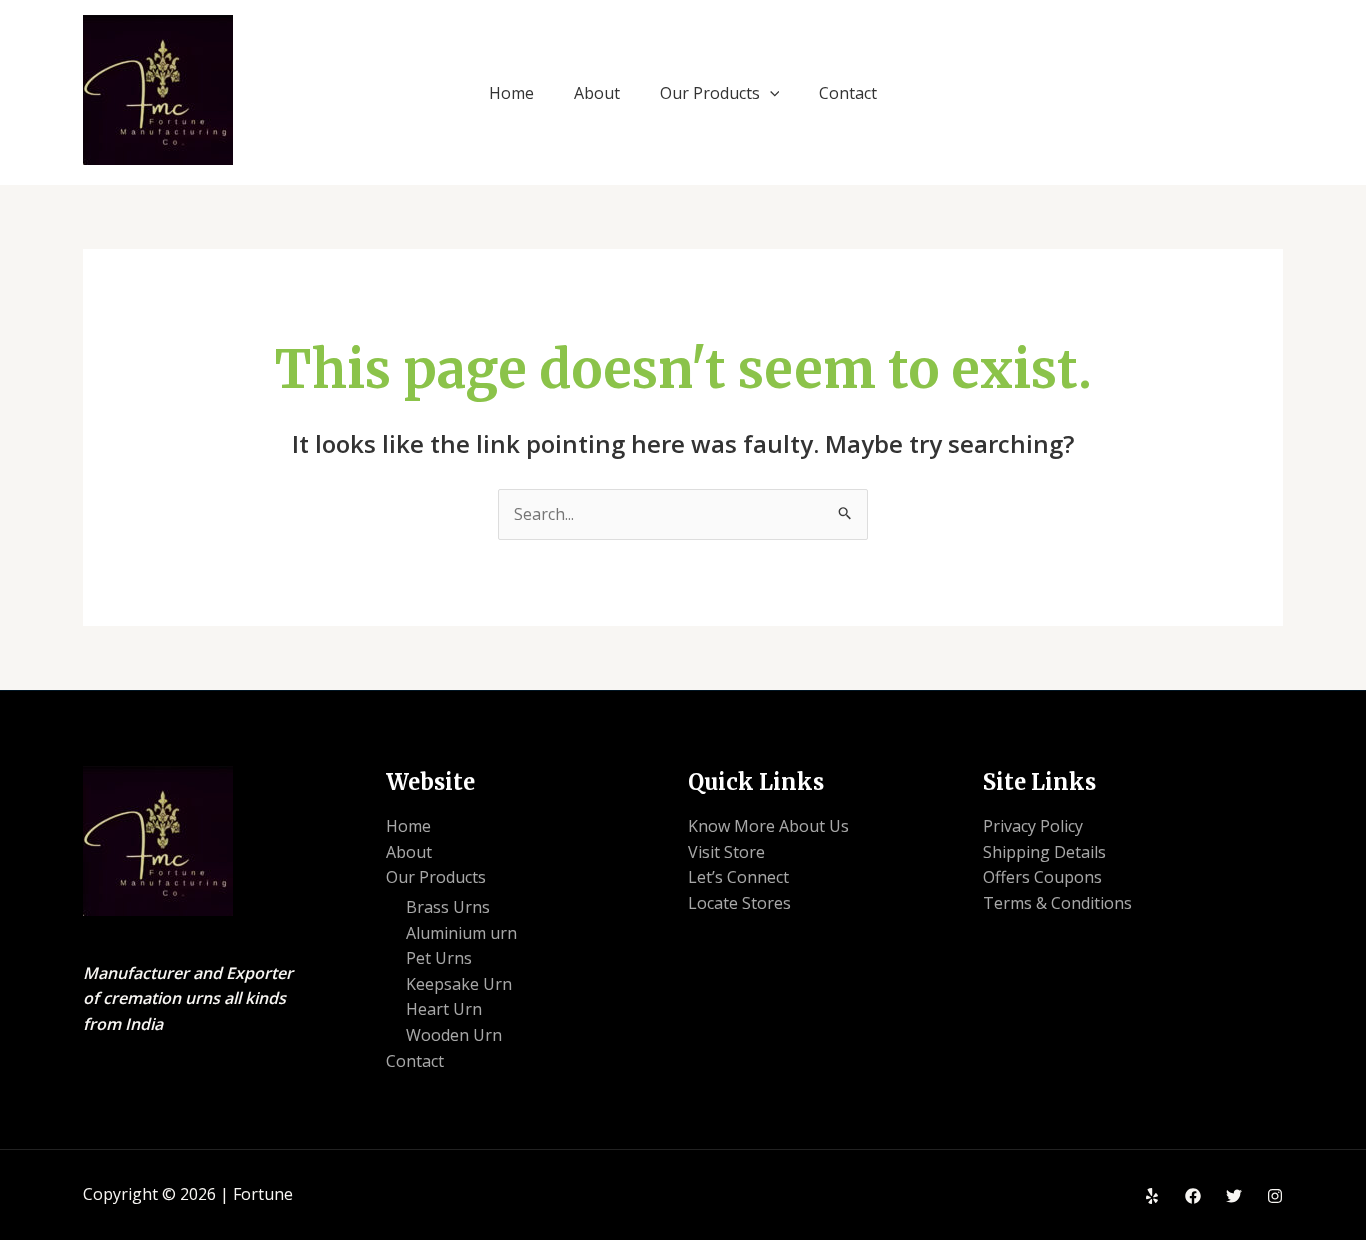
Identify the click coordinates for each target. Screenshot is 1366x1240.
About (597, 93)
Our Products (710, 93)
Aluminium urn (461, 933)
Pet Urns (439, 958)
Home (511, 93)
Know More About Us (768, 826)
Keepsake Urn (459, 984)
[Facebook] (1193, 1196)
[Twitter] (1234, 1196)
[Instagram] (1275, 1196)
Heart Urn (444, 1009)
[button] (770, 93)
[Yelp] (1152, 1196)
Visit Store (726, 852)
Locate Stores (739, 903)
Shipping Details (1044, 852)
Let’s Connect (738, 877)
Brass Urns (448, 907)
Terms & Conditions (1057, 903)
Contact (848, 93)
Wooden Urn (454, 1035)
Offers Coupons (1042, 877)
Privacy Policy (1033, 826)
